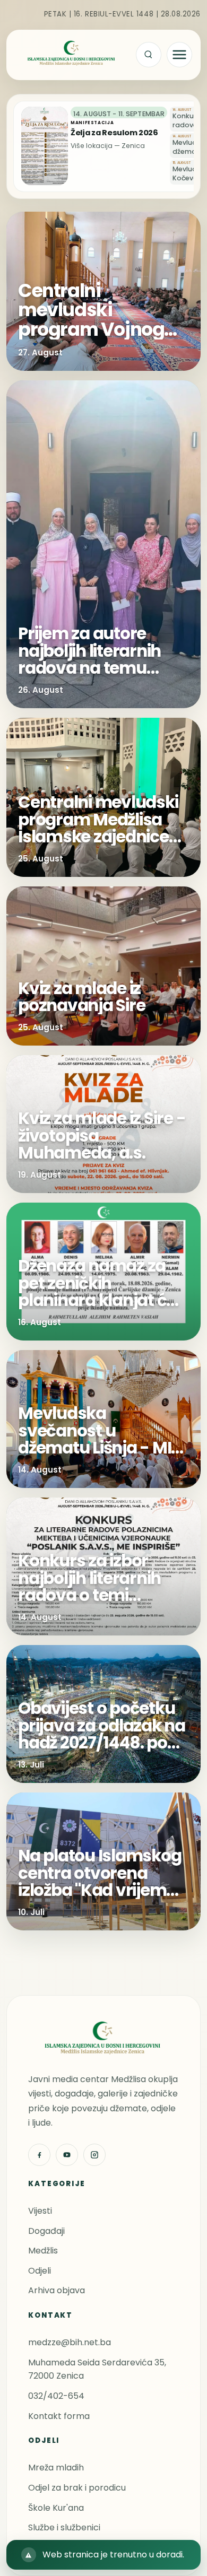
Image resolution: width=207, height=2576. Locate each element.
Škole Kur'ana (56, 2508)
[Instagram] (94, 2155)
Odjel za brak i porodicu (77, 2488)
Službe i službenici (64, 2527)
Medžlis (43, 2251)
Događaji (46, 2231)
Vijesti (40, 2211)
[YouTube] (67, 2155)
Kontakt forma (59, 2416)
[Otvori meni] (179, 55)
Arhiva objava (57, 2290)
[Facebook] (39, 2155)
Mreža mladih (56, 2468)
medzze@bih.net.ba (70, 2342)
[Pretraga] (149, 55)
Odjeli (40, 2271)
